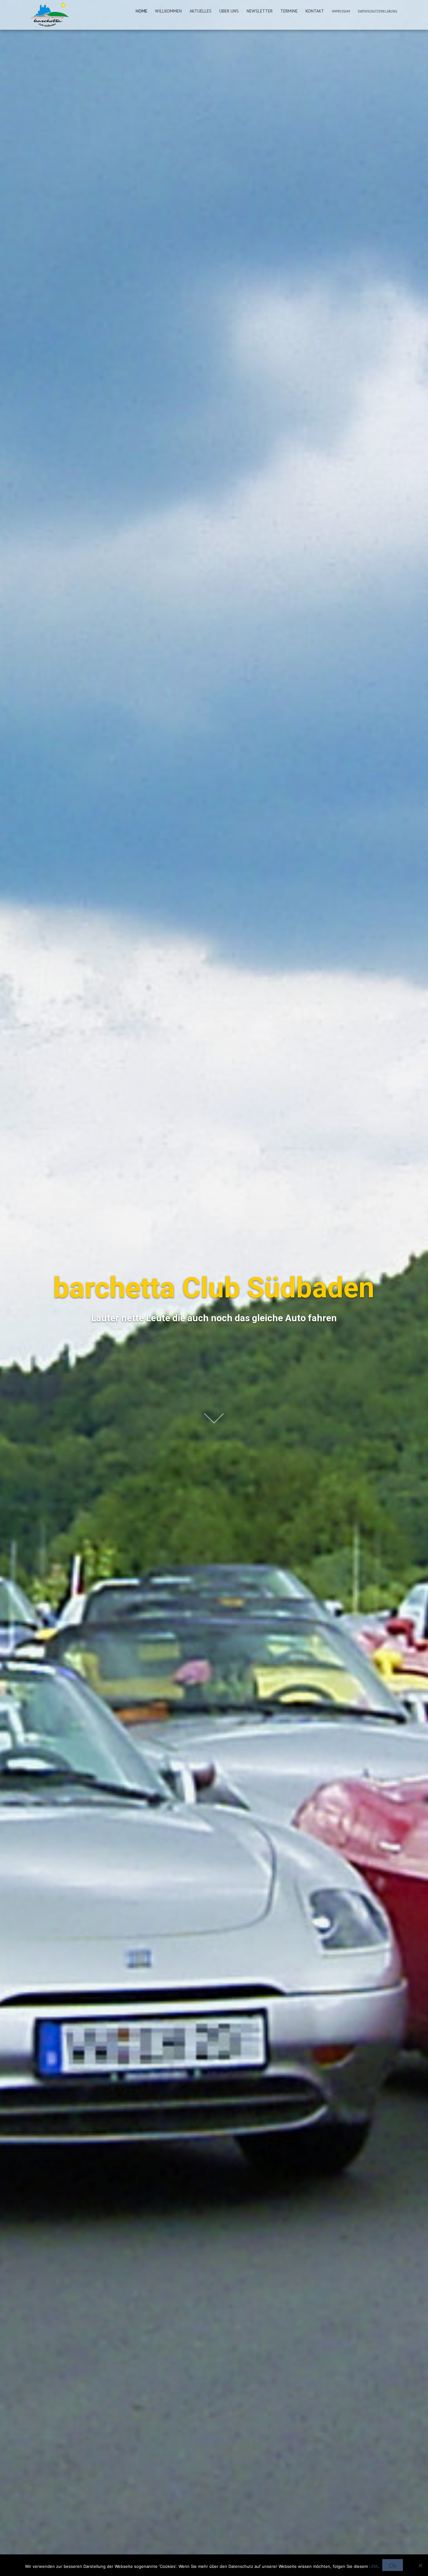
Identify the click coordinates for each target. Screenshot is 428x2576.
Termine (289, 11)
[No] (420, 2565)
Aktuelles (201, 11)
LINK (373, 2566)
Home (141, 11)
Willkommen (168, 11)
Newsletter (260, 11)
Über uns (229, 11)
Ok (393, 2566)
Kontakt (315, 11)
